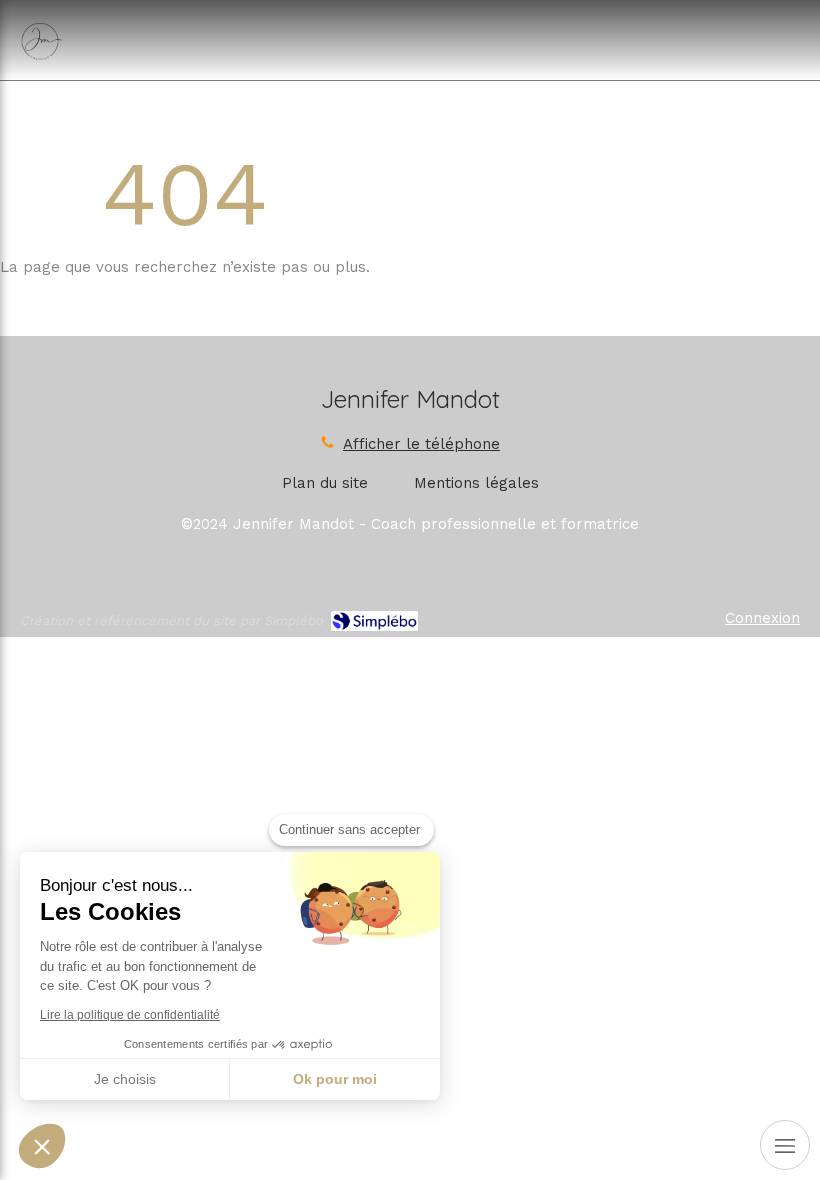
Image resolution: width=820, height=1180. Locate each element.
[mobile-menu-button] (785, 1145)
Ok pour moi (335, 1079)
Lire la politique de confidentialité (130, 1015)
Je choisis (125, 1079)
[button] (42, 1146)
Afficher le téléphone (421, 444)
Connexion (762, 618)
